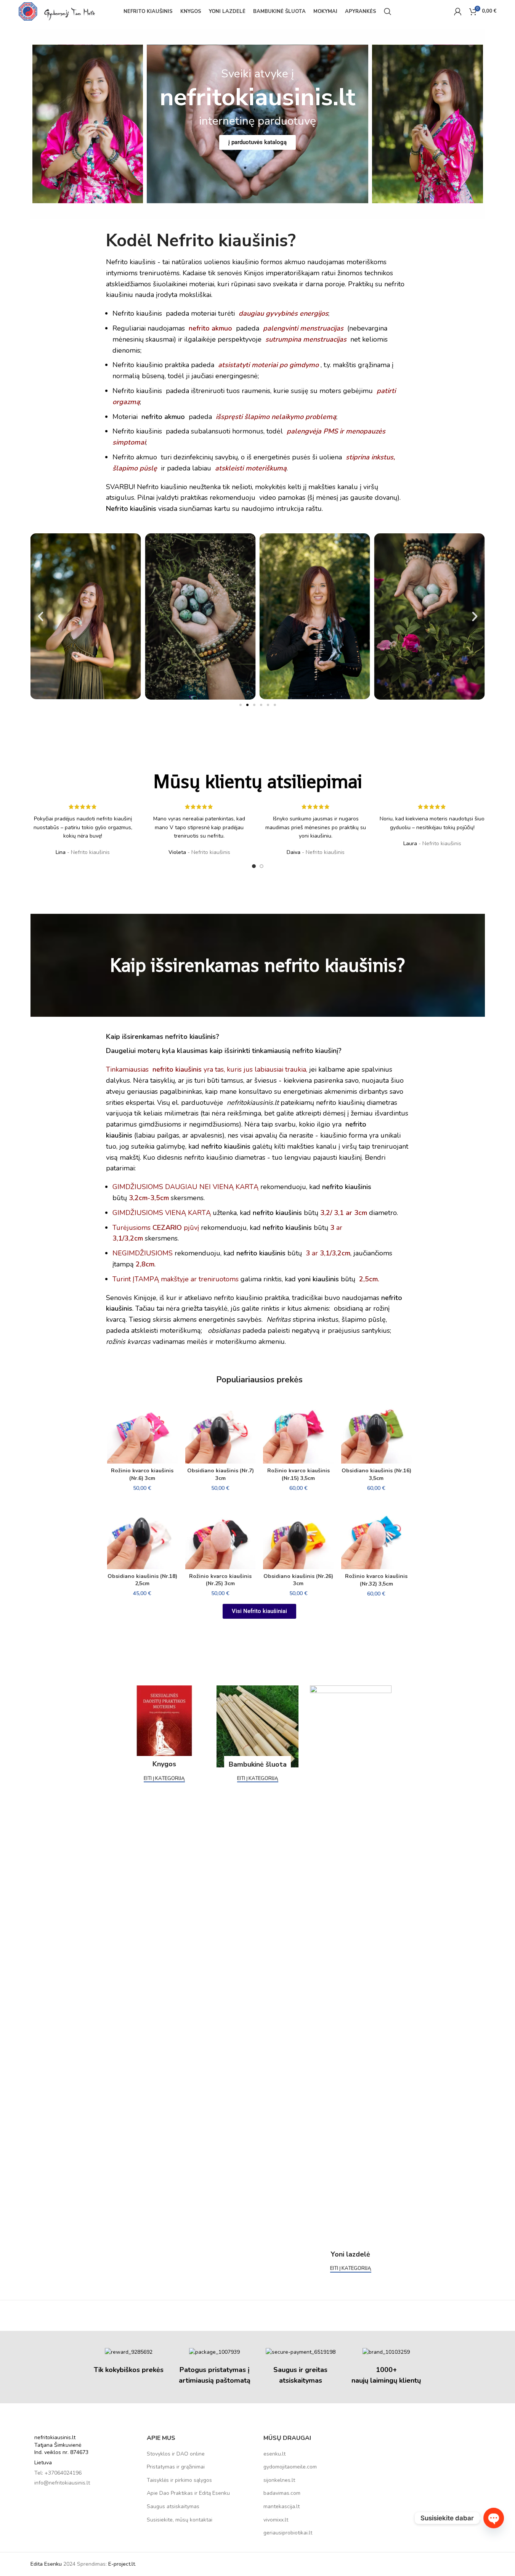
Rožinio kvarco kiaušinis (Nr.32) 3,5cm (376, 1580)
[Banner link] (164, 1726)
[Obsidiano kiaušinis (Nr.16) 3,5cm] (376, 1428)
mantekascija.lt (282, 2506)
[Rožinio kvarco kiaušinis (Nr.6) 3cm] (142, 1428)
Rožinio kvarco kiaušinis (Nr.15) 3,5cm (298, 1474)
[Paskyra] (458, 11)
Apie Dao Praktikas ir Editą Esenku (188, 2493)
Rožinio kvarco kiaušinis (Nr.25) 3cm (220, 1580)
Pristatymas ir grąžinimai (176, 2467)
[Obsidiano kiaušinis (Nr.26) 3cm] (298, 1534)
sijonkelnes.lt (279, 2480)
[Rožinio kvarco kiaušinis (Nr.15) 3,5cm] (298, 1428)
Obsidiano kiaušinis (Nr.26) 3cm (298, 1580)
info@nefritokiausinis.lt (62, 2483)
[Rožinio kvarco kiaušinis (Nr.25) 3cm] (221, 1534)
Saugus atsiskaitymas (173, 2506)
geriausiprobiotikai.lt (288, 2533)
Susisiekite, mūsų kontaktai (180, 2520)
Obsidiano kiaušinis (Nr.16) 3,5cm (376, 1474)
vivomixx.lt (276, 2520)
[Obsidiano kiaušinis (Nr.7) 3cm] (221, 1428)
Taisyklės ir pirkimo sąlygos (179, 2480)
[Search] (388, 11)
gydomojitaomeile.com (290, 2467)
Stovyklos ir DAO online (176, 2454)
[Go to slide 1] (254, 866)
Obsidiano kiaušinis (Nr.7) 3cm (221, 1474)
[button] (41, 616)
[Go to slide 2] (262, 866)
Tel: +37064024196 (58, 2473)
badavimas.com (282, 2493)
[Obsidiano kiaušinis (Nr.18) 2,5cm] (142, 1534)
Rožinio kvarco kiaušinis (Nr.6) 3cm (142, 1474)
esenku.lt (274, 2454)
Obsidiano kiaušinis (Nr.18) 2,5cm (142, 1580)
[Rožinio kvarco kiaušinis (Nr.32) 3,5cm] (376, 1534)
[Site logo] (57, 11)
